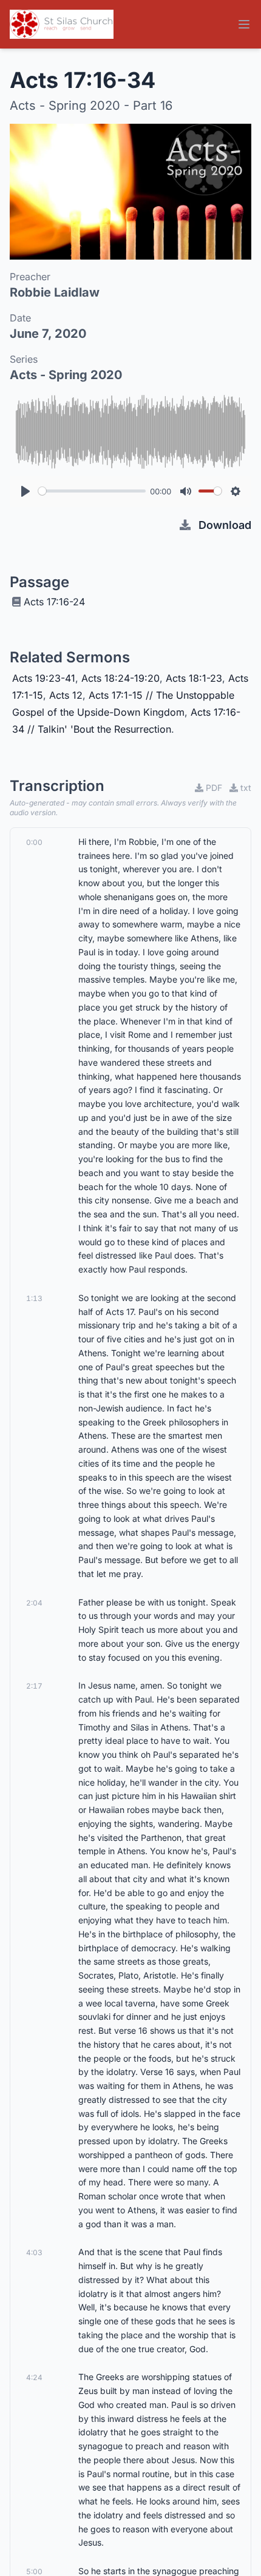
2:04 (34, 1603)
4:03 (34, 2252)
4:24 (34, 2377)
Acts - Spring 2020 (66, 375)
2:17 (34, 1686)
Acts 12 (66, 695)
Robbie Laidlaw (55, 292)
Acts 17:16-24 (54, 602)
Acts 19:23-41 (44, 678)
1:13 (34, 1298)
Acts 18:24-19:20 (120, 678)
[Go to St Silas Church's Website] (62, 24)
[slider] (92, 491)
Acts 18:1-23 (194, 678)
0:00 (34, 842)
